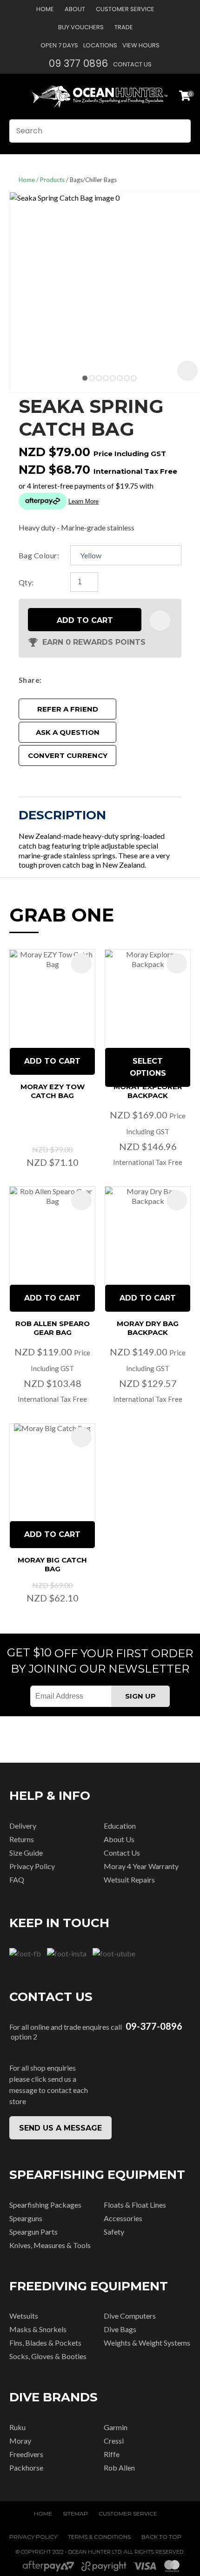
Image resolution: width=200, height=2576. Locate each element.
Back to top (161, 2537)
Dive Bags (120, 2329)
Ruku (17, 2427)
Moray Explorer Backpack (148, 1091)
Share (29, 680)
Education (120, 1826)
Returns (22, 1839)
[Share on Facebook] (47, 680)
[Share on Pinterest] (87, 680)
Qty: (26, 582)
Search (180, 131)
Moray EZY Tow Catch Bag (53, 1091)
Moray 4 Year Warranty (141, 1866)
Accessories (123, 2218)
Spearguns (26, 2218)
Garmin (116, 2427)
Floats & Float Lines (135, 2205)
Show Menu (15, 96)
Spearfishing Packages (45, 2205)
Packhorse (26, 2468)
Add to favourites (81, 963)
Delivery (23, 1826)
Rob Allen (119, 2468)
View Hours (141, 45)
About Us (119, 1839)
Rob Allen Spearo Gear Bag (53, 1328)
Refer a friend (68, 709)
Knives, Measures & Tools (50, 2245)
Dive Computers (130, 2316)
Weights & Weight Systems (147, 2343)
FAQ (17, 1880)
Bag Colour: (39, 555)
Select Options (148, 1067)
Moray (20, 2441)
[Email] (73, 680)
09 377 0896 (78, 63)
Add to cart (85, 620)
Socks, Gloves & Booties (48, 2356)
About (75, 9)
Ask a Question (68, 732)
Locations (100, 45)
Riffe (112, 2454)
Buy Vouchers (81, 27)
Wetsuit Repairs (129, 1880)
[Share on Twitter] (59, 680)
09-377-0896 (154, 2026)
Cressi (114, 2441)
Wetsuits (24, 2316)
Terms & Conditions (99, 2537)
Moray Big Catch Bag (52, 1564)
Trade (124, 27)
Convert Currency (68, 755)
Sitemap (75, 2514)
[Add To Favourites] (160, 621)
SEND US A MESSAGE (60, 2128)
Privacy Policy (32, 1866)
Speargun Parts (33, 2232)
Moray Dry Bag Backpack (148, 1328)
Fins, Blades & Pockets (45, 2343)
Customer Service (125, 9)
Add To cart (52, 1061)
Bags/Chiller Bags (93, 180)
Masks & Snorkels (38, 2329)
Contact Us (132, 64)
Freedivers (26, 2454)
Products (52, 180)
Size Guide (26, 1853)
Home (45, 9)
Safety (114, 2232)
